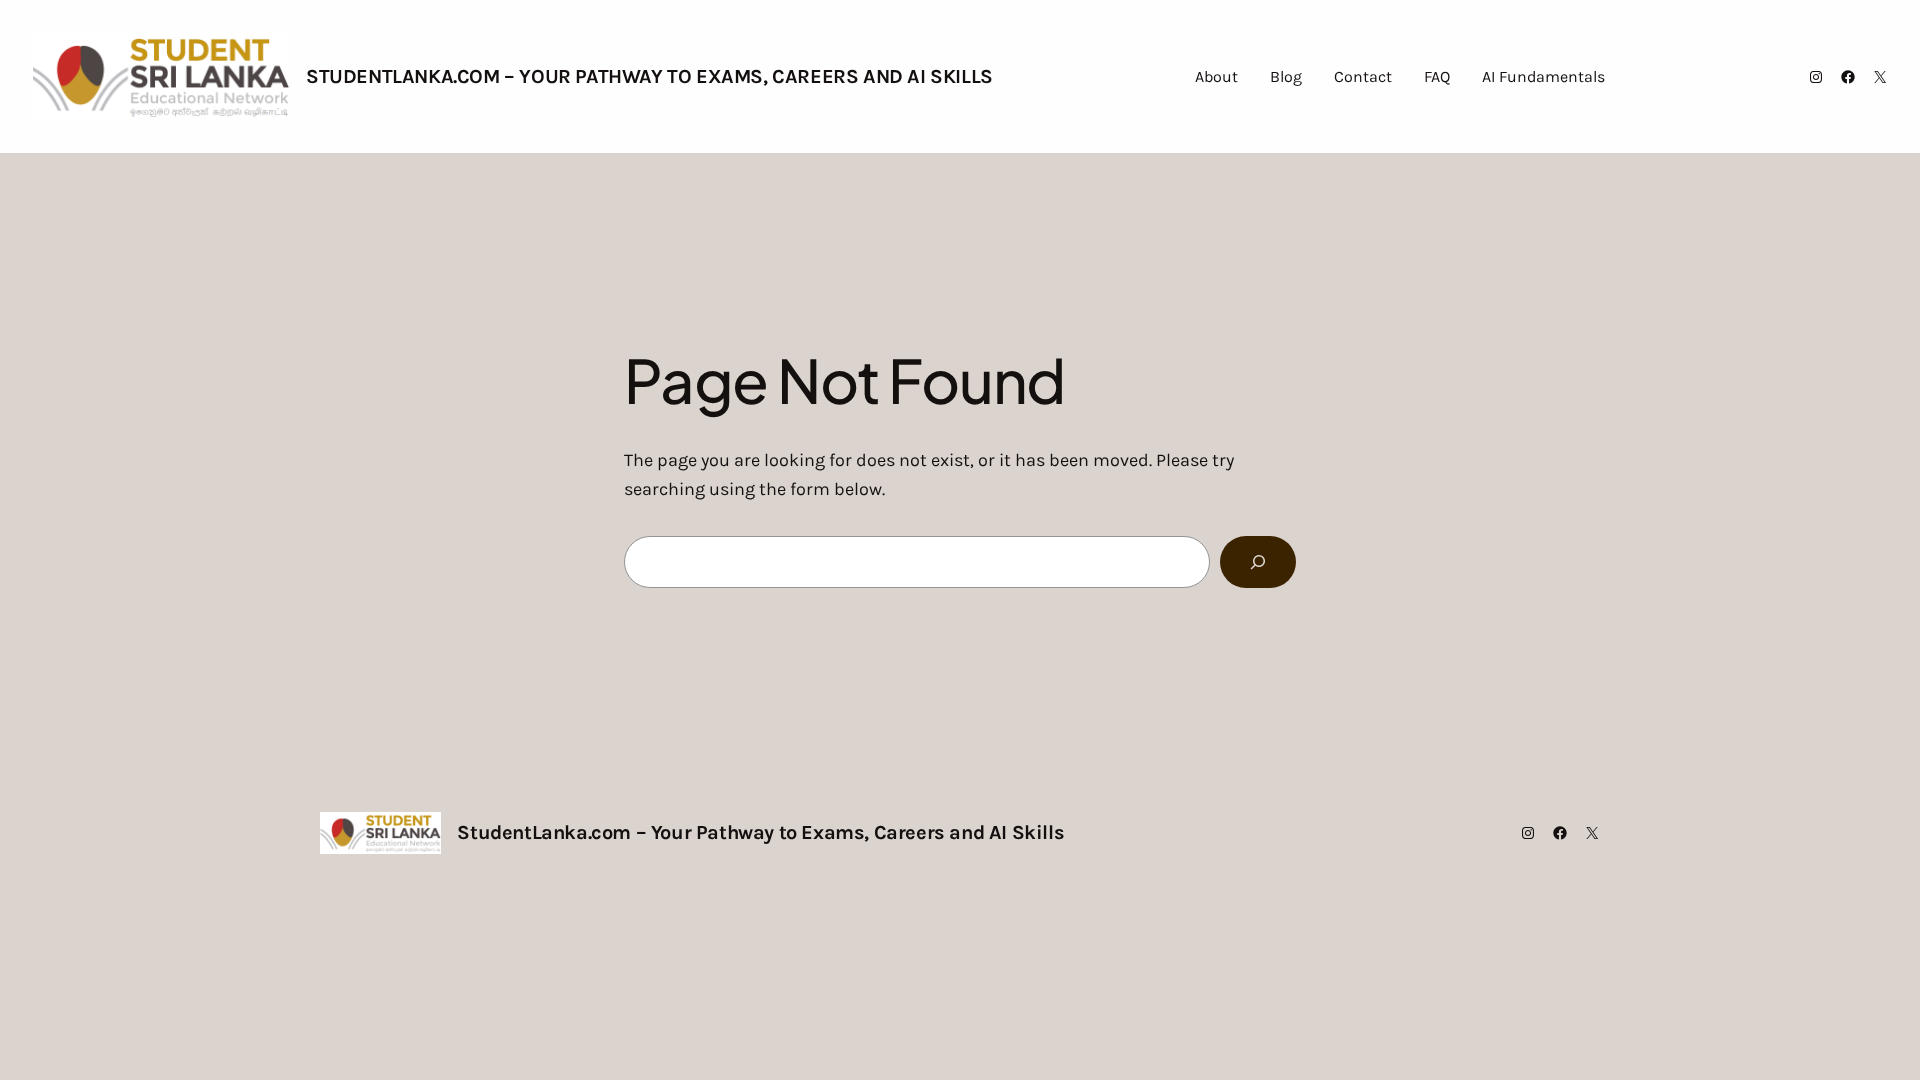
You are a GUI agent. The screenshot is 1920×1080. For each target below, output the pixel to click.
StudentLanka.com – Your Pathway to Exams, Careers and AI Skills (649, 76)
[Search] (1258, 562)
